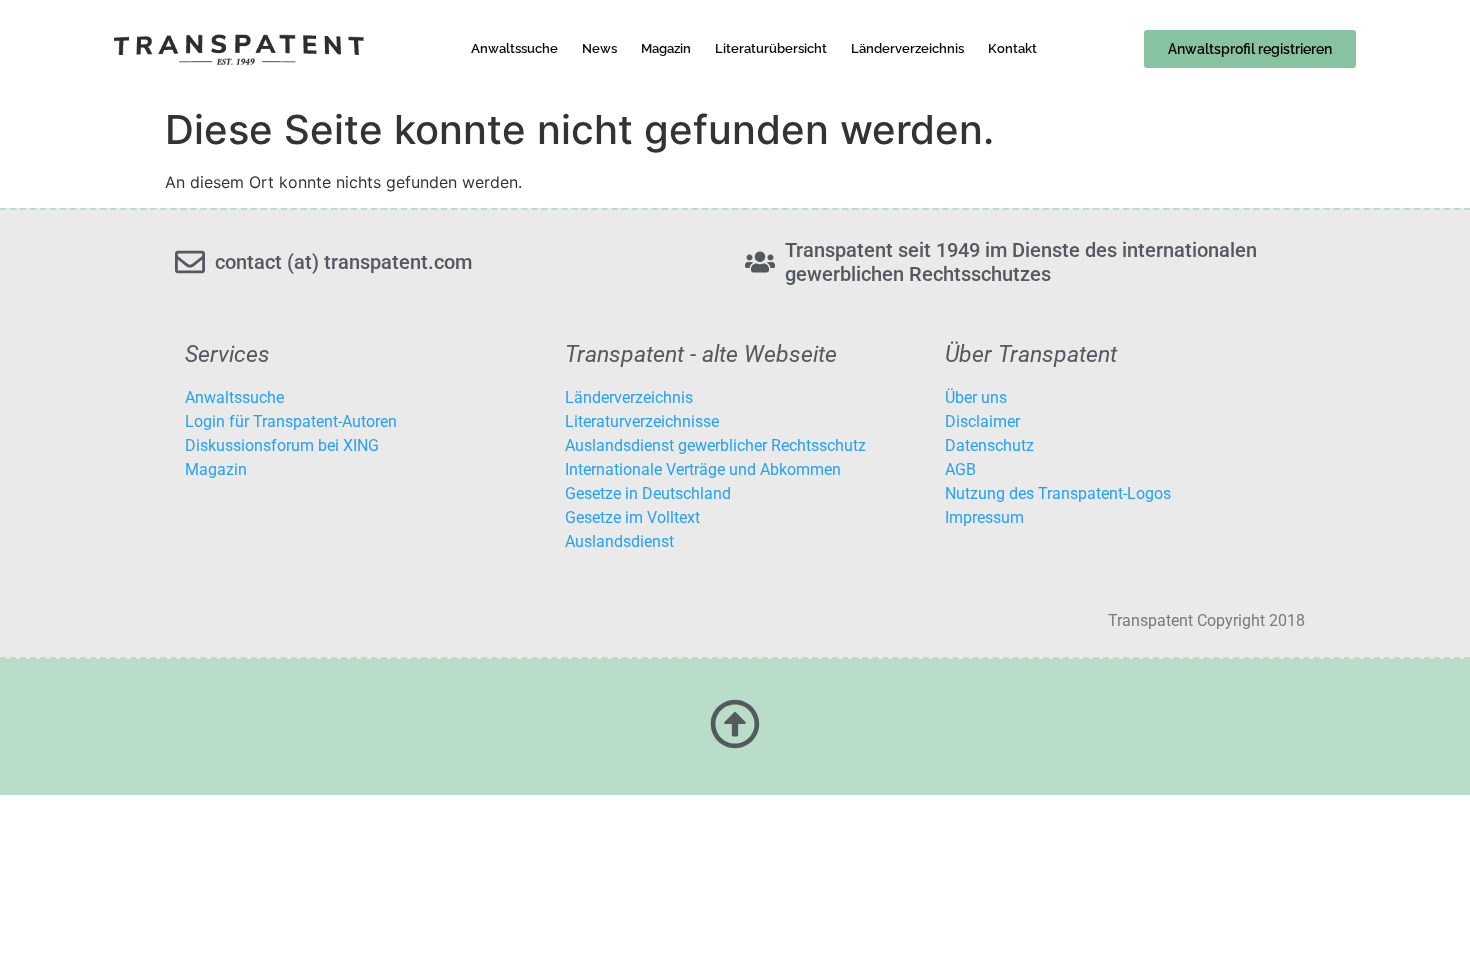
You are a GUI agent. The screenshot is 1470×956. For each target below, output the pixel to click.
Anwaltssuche (514, 48)
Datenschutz (989, 445)
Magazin (666, 48)
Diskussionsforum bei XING (282, 445)
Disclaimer (982, 421)
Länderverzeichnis (907, 48)
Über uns (976, 397)
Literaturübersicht (771, 48)
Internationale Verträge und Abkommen (703, 469)
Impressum (984, 517)
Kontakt (1012, 48)
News (599, 48)
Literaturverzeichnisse (642, 421)
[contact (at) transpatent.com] (190, 262)
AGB (960, 469)
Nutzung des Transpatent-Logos (1058, 493)
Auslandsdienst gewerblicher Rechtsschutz (715, 445)
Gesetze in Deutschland (648, 493)
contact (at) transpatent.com (343, 262)
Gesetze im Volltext (632, 517)
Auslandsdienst (619, 541)
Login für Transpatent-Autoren (291, 421)
